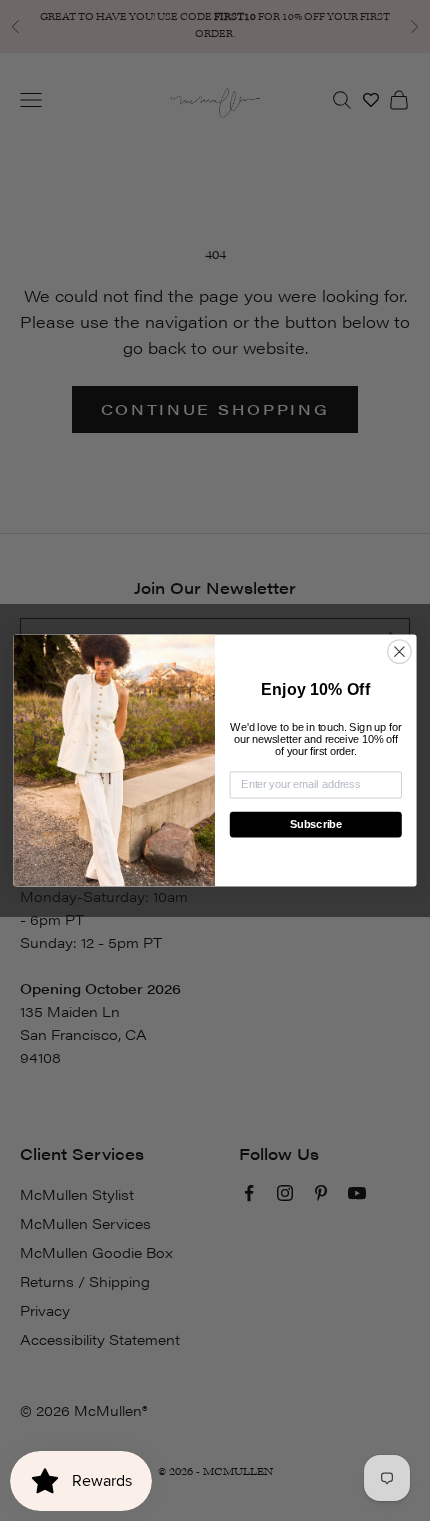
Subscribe (316, 824)
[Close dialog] (400, 652)
